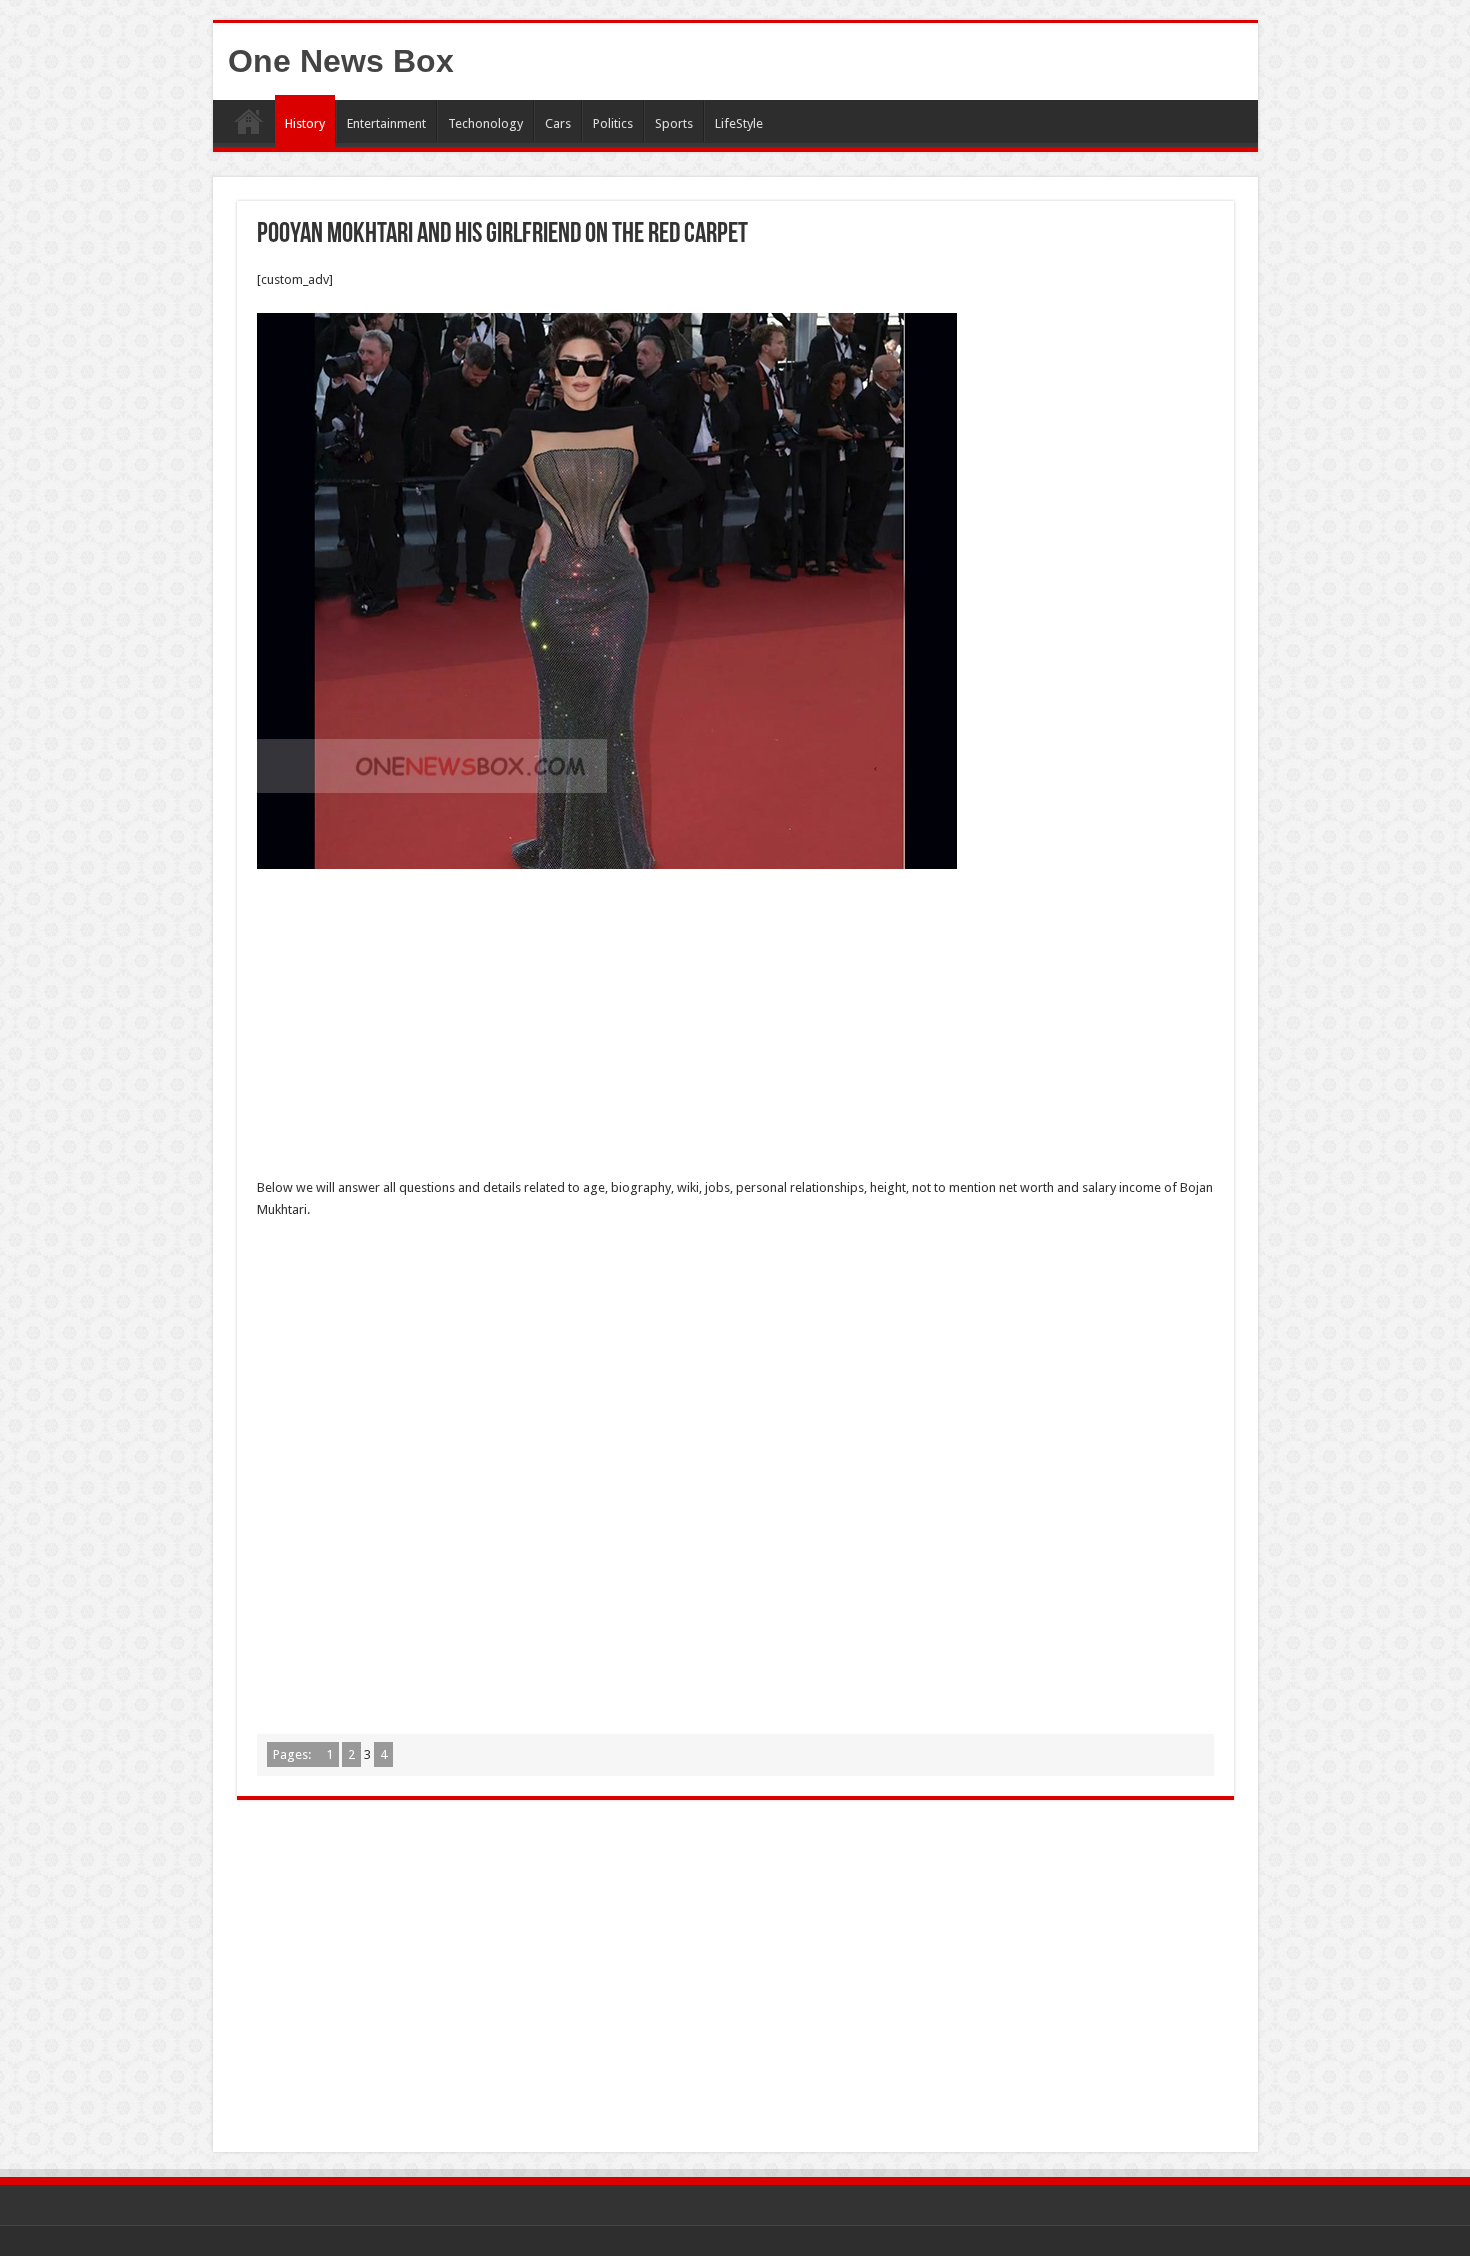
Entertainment (386, 123)
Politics (613, 123)
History (305, 123)
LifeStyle (739, 123)
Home (249, 121)
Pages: (293, 1754)
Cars (558, 123)
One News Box (341, 61)
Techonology (485, 123)
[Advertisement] (735, 1029)
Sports (674, 123)
